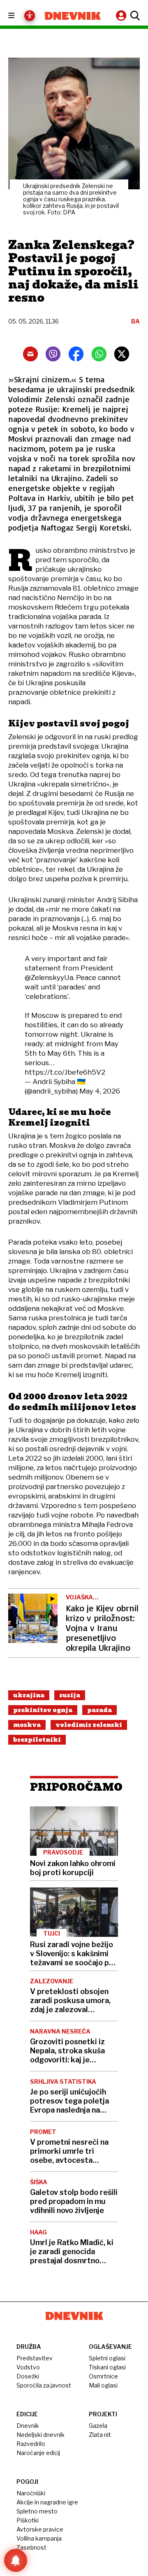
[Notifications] (16, 2560)
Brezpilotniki (37, 1740)
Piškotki (28, 2520)
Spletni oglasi (107, 2358)
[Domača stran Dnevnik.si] (73, 16)
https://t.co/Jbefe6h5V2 (65, 1072)
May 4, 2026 (100, 1091)
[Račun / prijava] (122, 15)
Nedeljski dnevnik (40, 2435)
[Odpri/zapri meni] (19, 16)
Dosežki (28, 2376)
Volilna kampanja (39, 2538)
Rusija (70, 1695)
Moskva (27, 1725)
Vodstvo (28, 2367)
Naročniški (31, 2493)
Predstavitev (35, 2358)
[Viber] (53, 354)
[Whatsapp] (99, 354)
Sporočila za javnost (44, 2385)
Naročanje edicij (38, 2453)
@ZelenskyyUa (49, 977)
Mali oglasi (103, 2385)
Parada (99, 1710)
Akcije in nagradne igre (47, 2502)
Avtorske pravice (40, 2529)
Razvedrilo (31, 2444)
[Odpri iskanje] (134, 16)
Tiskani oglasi (107, 2367)
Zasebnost (31, 2547)
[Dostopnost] (30, 16)
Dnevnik (28, 2426)
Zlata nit (100, 2435)
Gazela (98, 2426)
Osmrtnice (103, 2376)
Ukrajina (29, 1695)
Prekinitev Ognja (43, 1710)
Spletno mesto (37, 2511)
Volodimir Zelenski (89, 1725)
